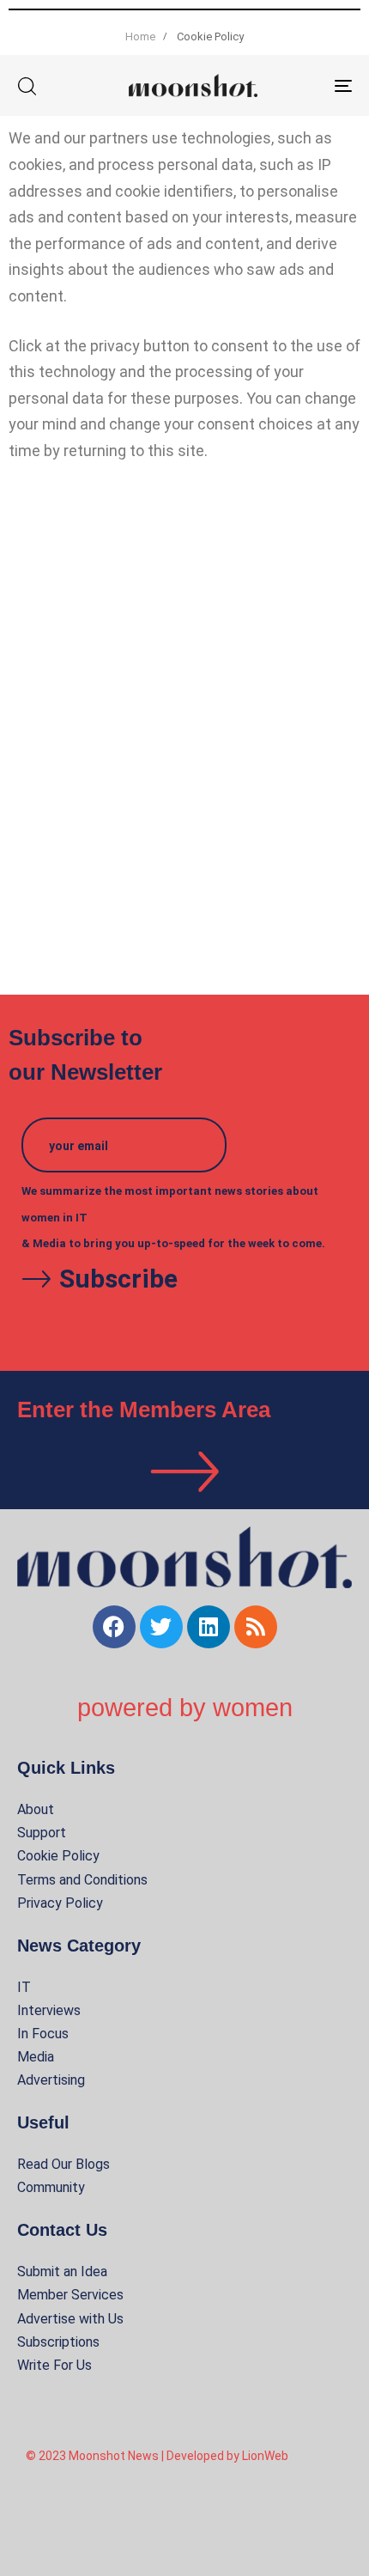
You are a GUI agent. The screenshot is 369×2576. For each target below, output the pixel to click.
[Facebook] (114, 1627)
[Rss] (256, 1627)
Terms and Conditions (82, 1880)
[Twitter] (161, 1627)
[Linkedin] (209, 1627)
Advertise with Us (70, 2319)
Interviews (49, 2010)
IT (24, 1987)
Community (51, 2187)
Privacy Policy (60, 1903)
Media (36, 2057)
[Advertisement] (184, 733)
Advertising (51, 2080)
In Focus (43, 2034)
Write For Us (54, 2365)
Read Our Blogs (64, 2164)
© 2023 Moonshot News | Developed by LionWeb (157, 2456)
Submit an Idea (62, 2272)
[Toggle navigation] (296, 85)
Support (42, 1833)
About (36, 1809)
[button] (27, 86)
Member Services (70, 2295)
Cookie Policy (58, 1856)
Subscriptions (58, 2342)
